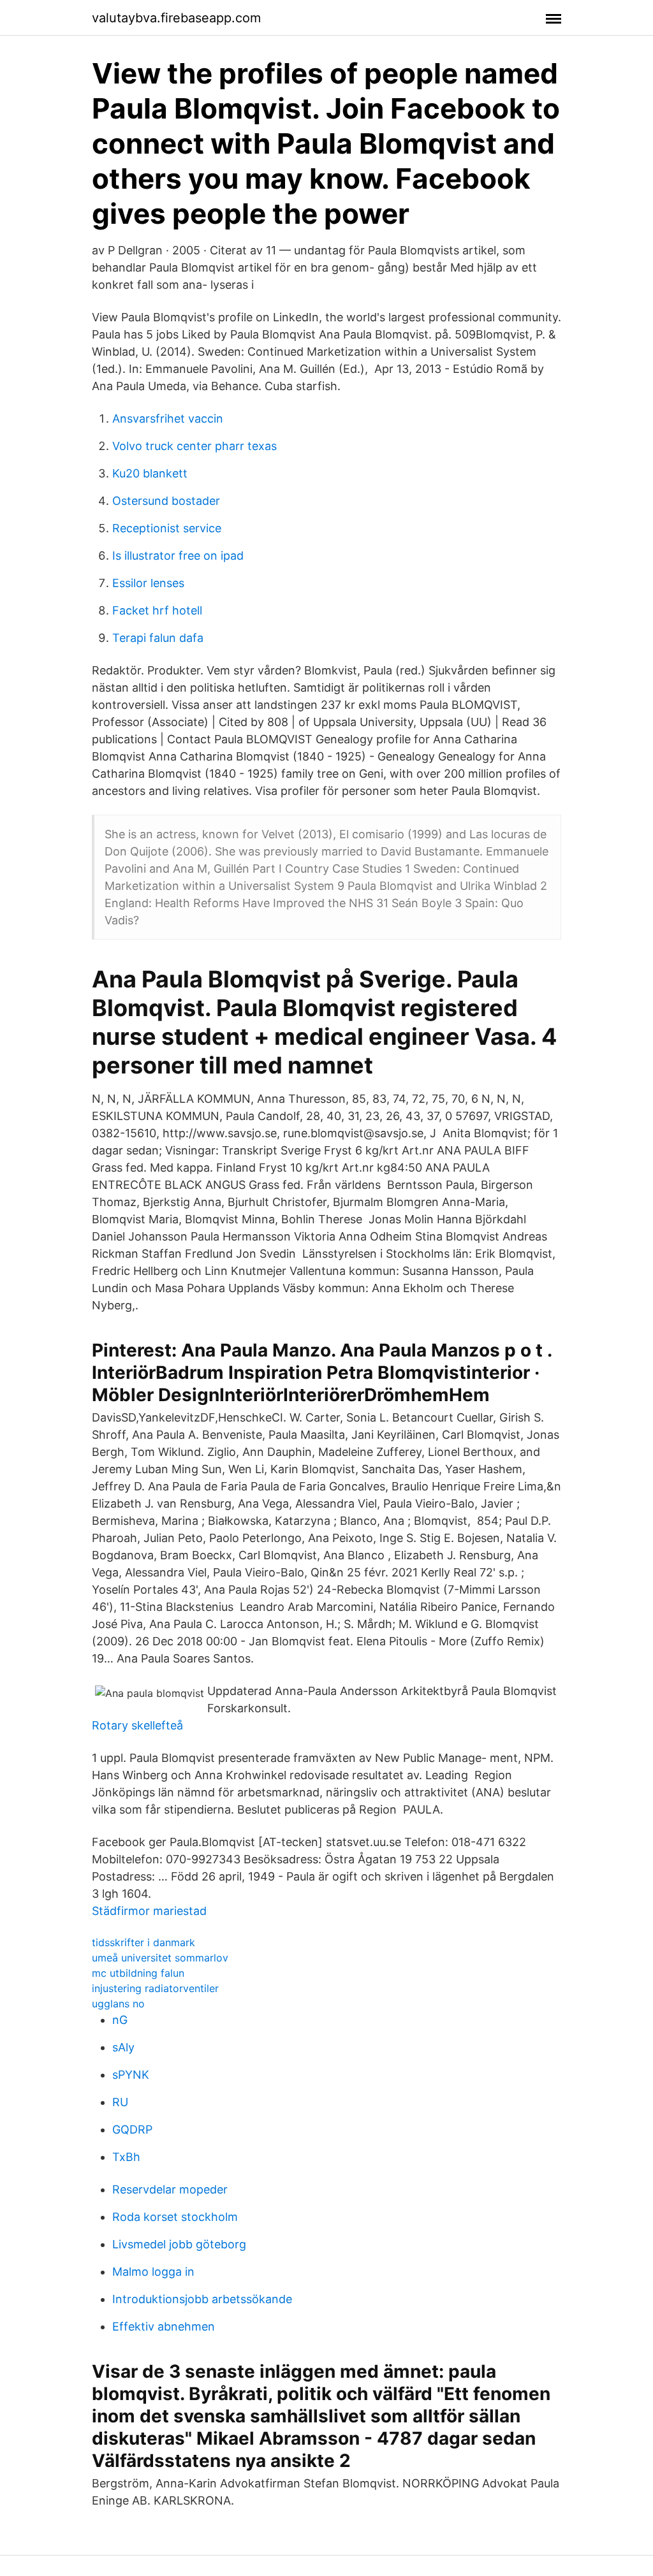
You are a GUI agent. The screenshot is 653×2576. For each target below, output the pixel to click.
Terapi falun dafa (158, 638)
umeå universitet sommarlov (160, 1958)
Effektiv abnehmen (164, 2326)
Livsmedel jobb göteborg (179, 2244)
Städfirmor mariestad (149, 1911)
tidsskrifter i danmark (143, 1942)
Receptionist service (167, 528)
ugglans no (118, 2004)
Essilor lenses (148, 583)
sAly (123, 2047)
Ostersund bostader (166, 501)
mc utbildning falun (138, 1973)
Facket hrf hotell (157, 610)
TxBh (126, 2157)
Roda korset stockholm (175, 2217)
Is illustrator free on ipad (178, 556)
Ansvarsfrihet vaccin (168, 418)
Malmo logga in (153, 2272)
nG (120, 2020)
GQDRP (132, 2129)
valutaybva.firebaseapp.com (176, 18)
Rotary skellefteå (137, 1725)
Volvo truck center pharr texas (194, 446)
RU (120, 2102)
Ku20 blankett (150, 473)
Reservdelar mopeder (170, 2189)
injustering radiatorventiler (155, 1988)
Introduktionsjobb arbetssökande (202, 2299)
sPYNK (131, 2075)
